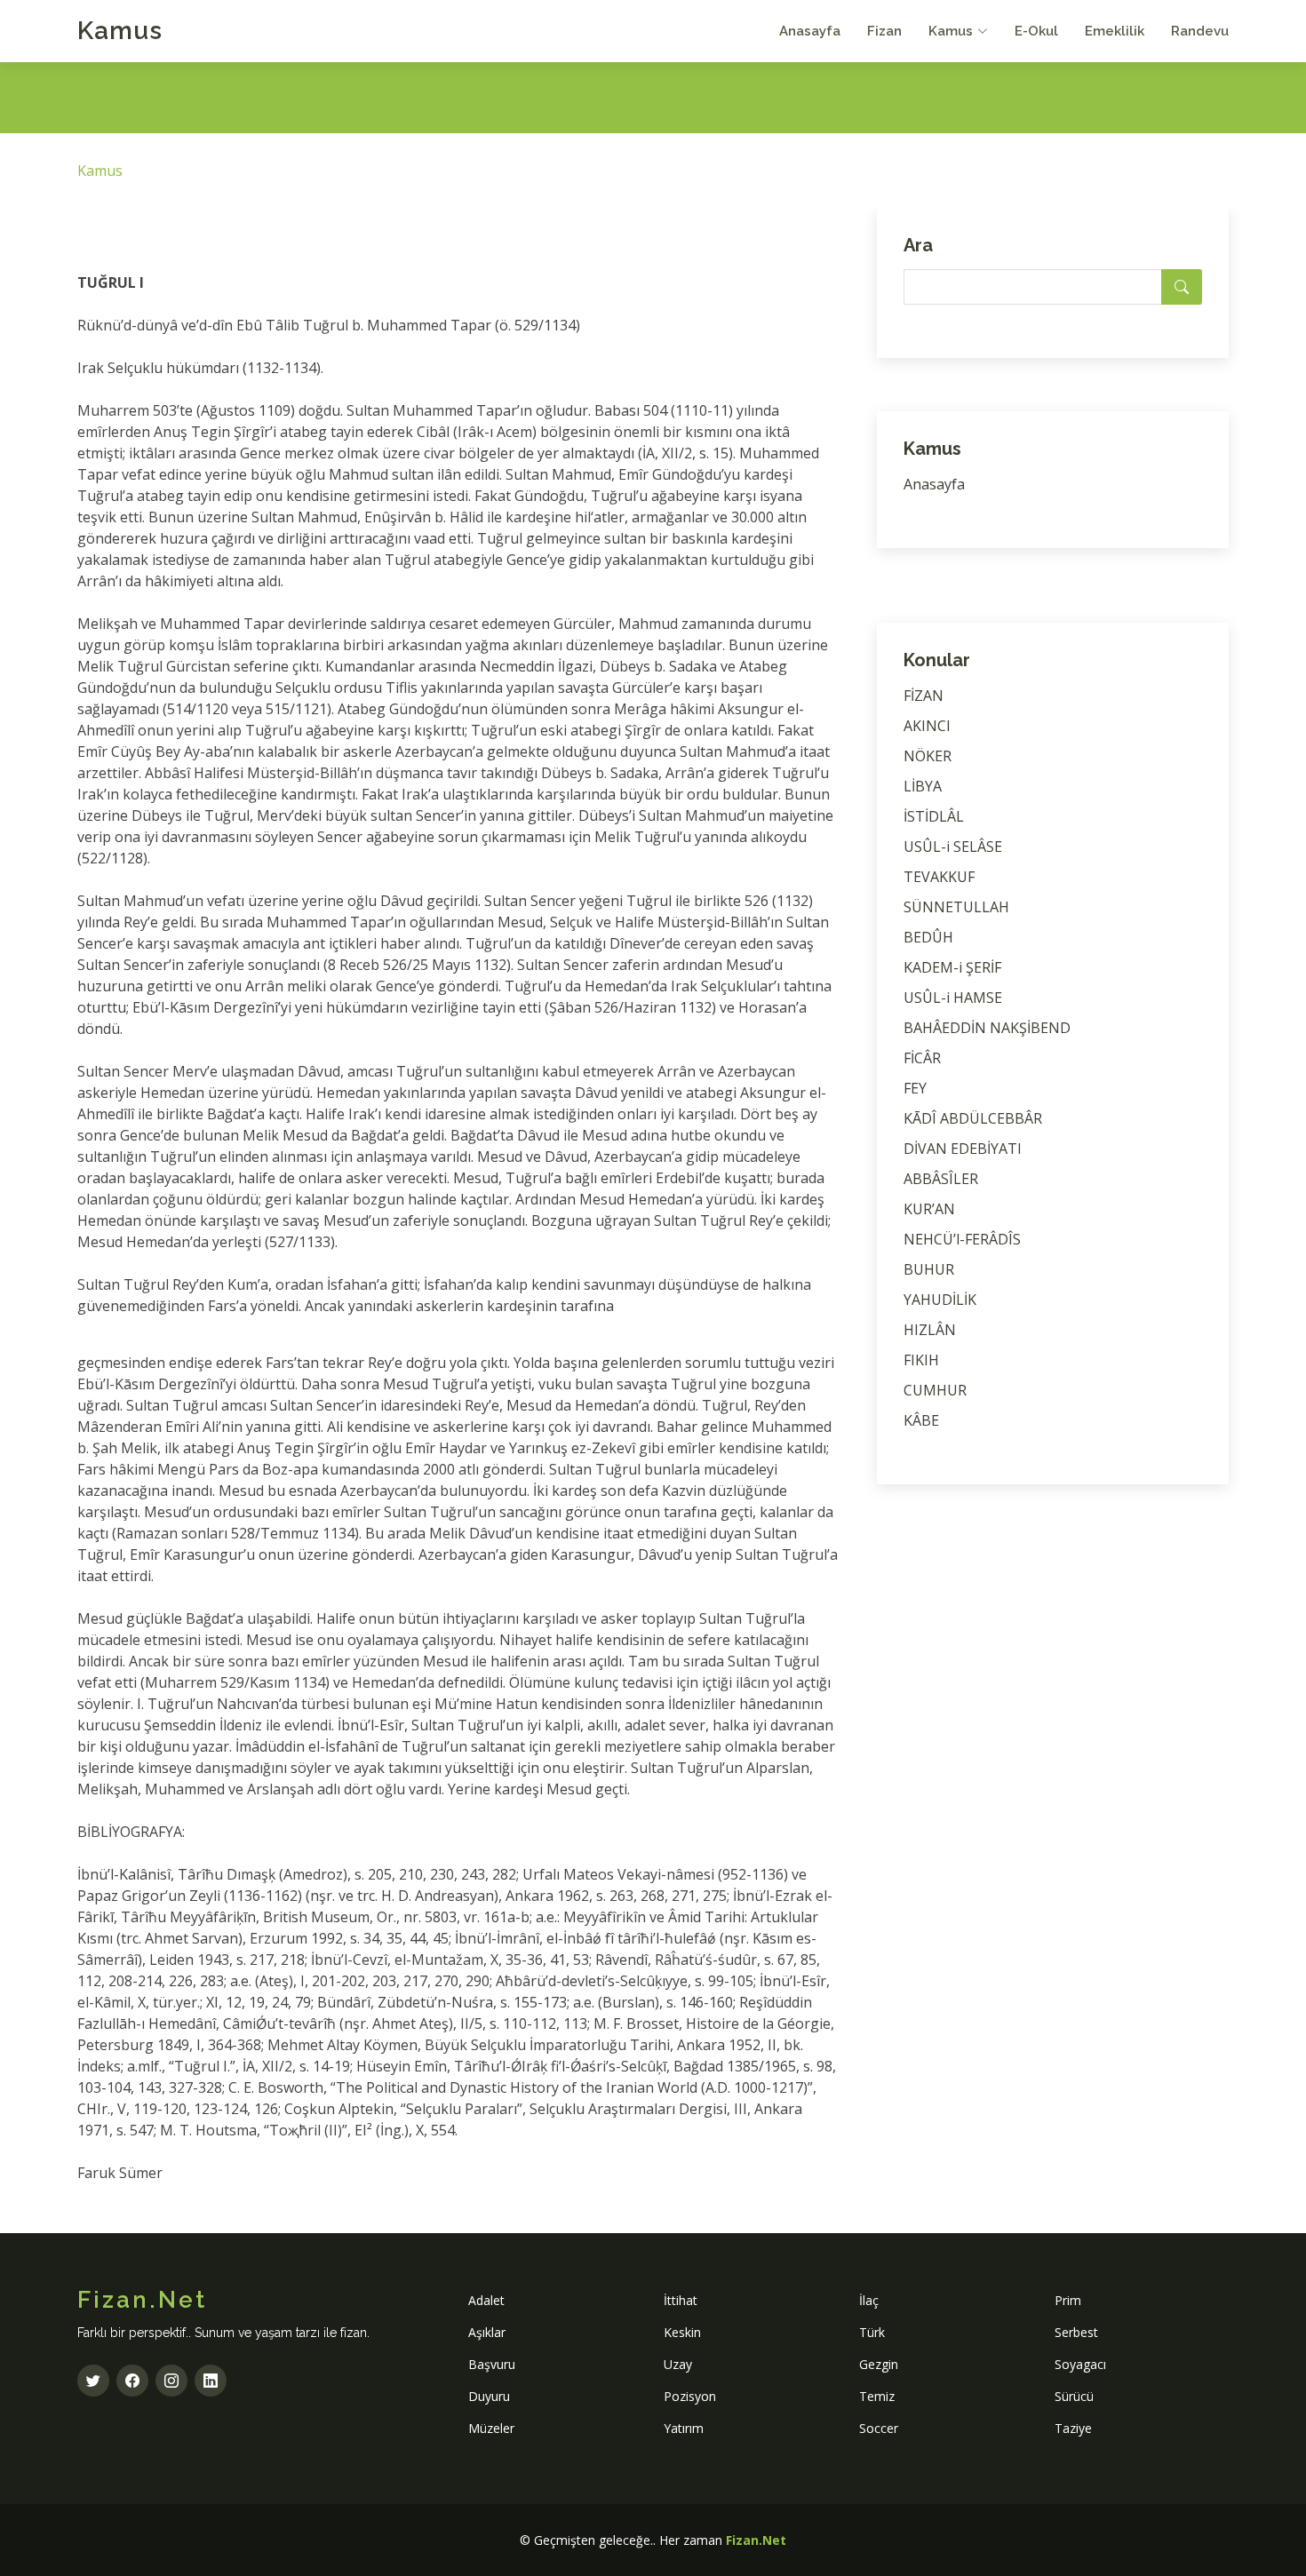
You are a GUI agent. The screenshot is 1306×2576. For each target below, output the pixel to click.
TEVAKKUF (939, 877)
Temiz (877, 2396)
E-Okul (1036, 31)
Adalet (486, 2300)
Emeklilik (1115, 31)
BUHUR (929, 1269)
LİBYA (923, 786)
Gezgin (879, 2364)
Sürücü (1074, 2396)
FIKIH (921, 1360)
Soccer (879, 2428)
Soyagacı (1080, 2364)
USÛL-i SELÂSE (953, 847)
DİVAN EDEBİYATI (963, 1149)
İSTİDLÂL (934, 816)
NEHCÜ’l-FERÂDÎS (962, 1239)
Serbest (1076, 2332)
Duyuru (489, 2396)
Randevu (1200, 31)
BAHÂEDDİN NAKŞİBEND (987, 1028)
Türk (872, 2332)
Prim (1068, 2300)
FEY (915, 1088)
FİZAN (924, 696)
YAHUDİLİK (940, 1300)
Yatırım (684, 2428)
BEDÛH (928, 937)
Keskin (682, 2332)
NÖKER (928, 756)
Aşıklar (487, 2332)
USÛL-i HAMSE (953, 998)
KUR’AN (929, 1209)
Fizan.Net (756, 2540)
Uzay (678, 2364)
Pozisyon (690, 2396)
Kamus (120, 31)
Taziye (1073, 2428)
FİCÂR (922, 1058)
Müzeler (491, 2428)
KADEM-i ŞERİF (952, 967)
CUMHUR (935, 1390)
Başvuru (492, 2364)
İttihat (681, 2300)
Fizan (884, 31)
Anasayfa (810, 31)
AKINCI (927, 726)
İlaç (869, 2300)
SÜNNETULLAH (956, 907)
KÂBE (921, 1420)
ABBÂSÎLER (941, 1179)
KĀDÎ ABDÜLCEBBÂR (973, 1118)
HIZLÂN (930, 1330)
